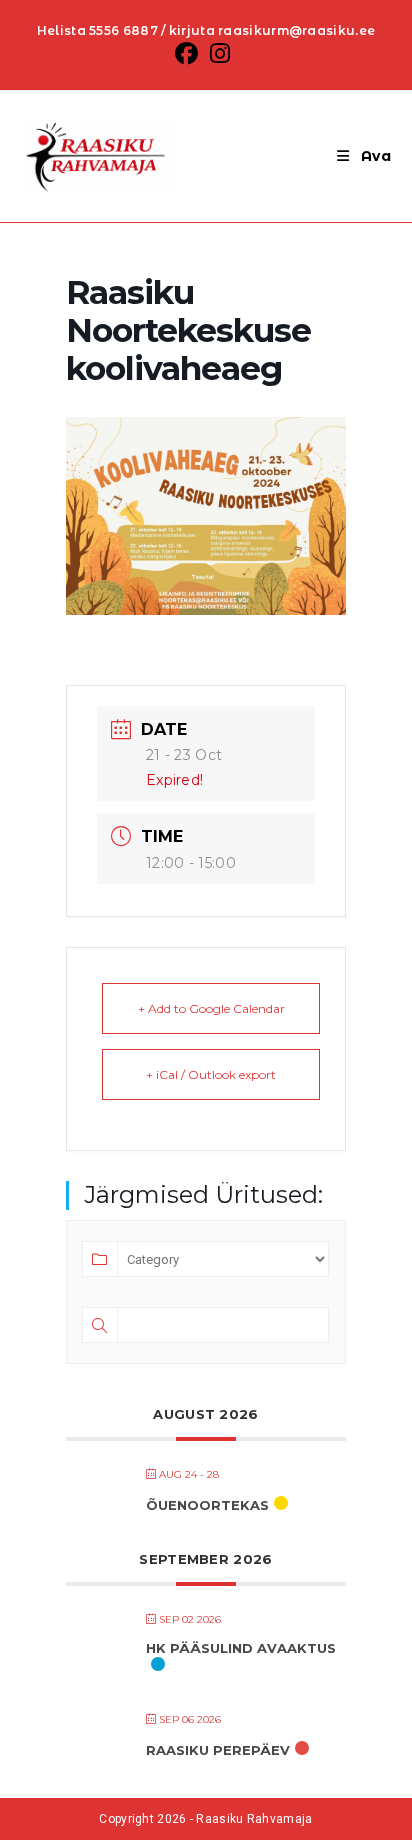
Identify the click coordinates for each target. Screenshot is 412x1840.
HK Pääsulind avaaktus (241, 1648)
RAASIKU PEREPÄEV (218, 1750)
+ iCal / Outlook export (211, 1074)
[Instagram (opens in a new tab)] (220, 53)
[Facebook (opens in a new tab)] (189, 53)
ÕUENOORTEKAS (207, 1505)
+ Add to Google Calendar (211, 1008)
